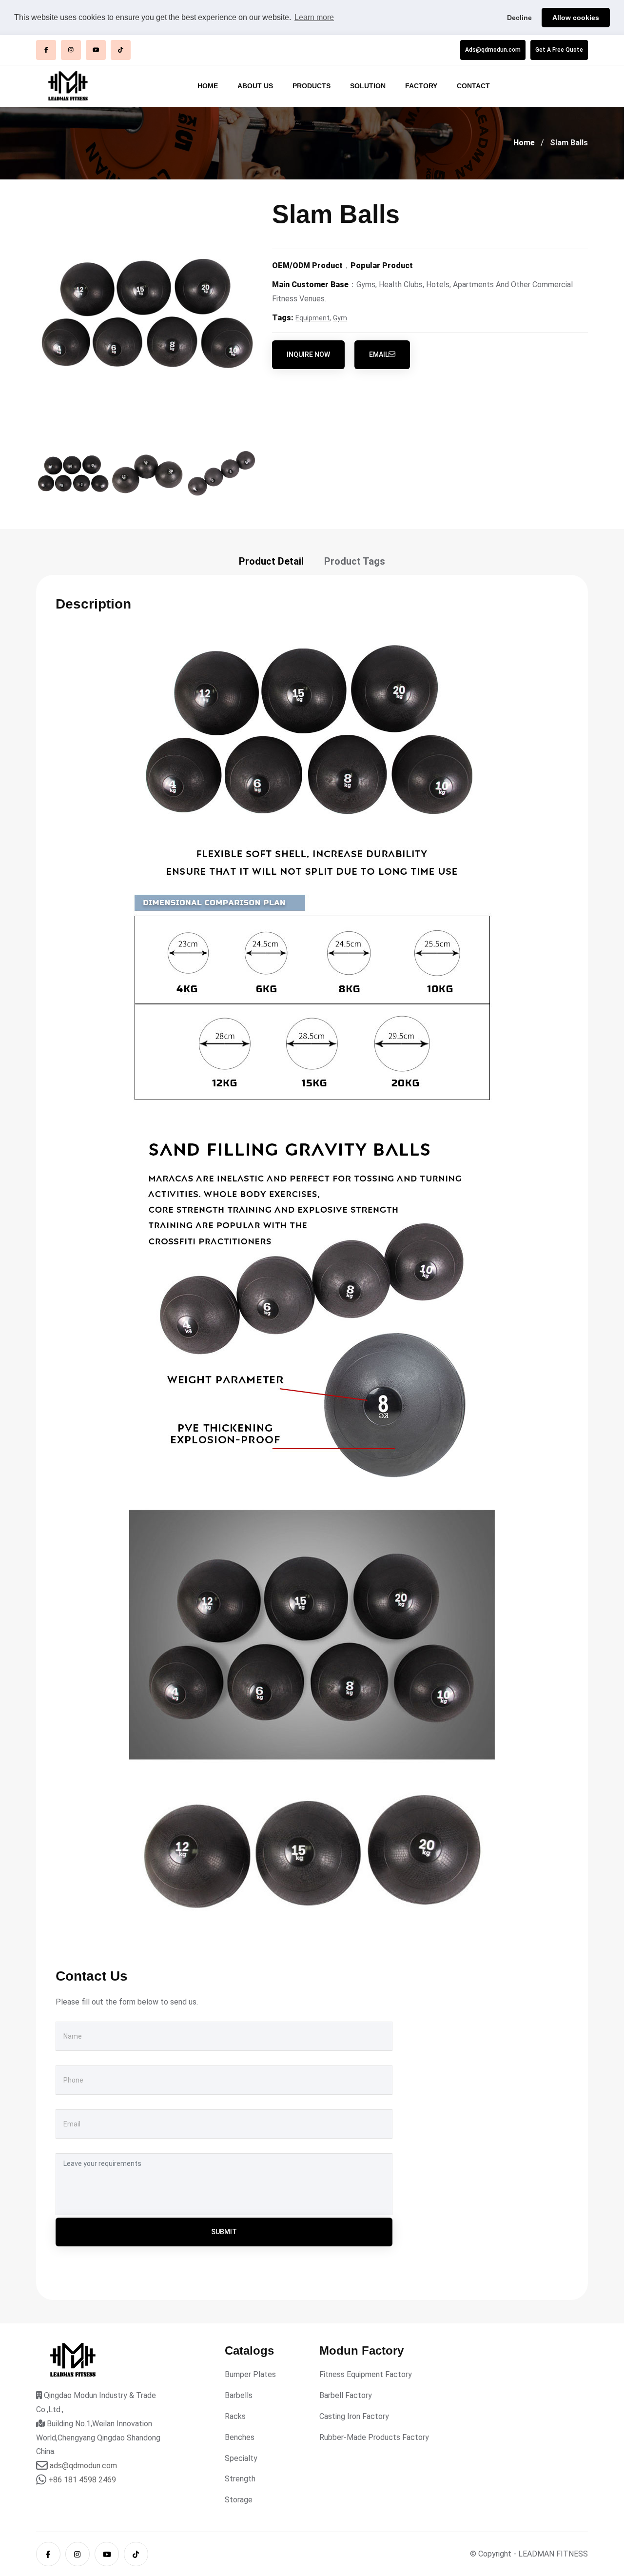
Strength (240, 2479)
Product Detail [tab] (271, 561)
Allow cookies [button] (576, 18)
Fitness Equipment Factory (366, 2374)
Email (379, 354)
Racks (235, 2416)
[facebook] (46, 50)
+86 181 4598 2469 (82, 2480)
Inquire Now (308, 354)
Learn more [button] (314, 17)
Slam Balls (569, 143)
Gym (340, 318)
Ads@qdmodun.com (493, 50)
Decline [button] (519, 18)
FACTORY (421, 86)
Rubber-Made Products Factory (374, 2437)
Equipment (312, 318)
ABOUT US (255, 86)
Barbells (239, 2395)
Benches (240, 2437)
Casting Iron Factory (354, 2416)
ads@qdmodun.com (83, 2466)
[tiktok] (121, 50)
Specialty (241, 2458)
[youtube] (96, 50)
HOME (208, 86)
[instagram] (71, 50)
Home (524, 143)
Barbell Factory (346, 2395)
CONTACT (473, 86)
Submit (224, 2232)
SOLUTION (368, 86)
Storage (239, 2500)
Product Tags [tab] (355, 561)
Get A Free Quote (559, 50)
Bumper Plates (250, 2374)
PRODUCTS (312, 86)
